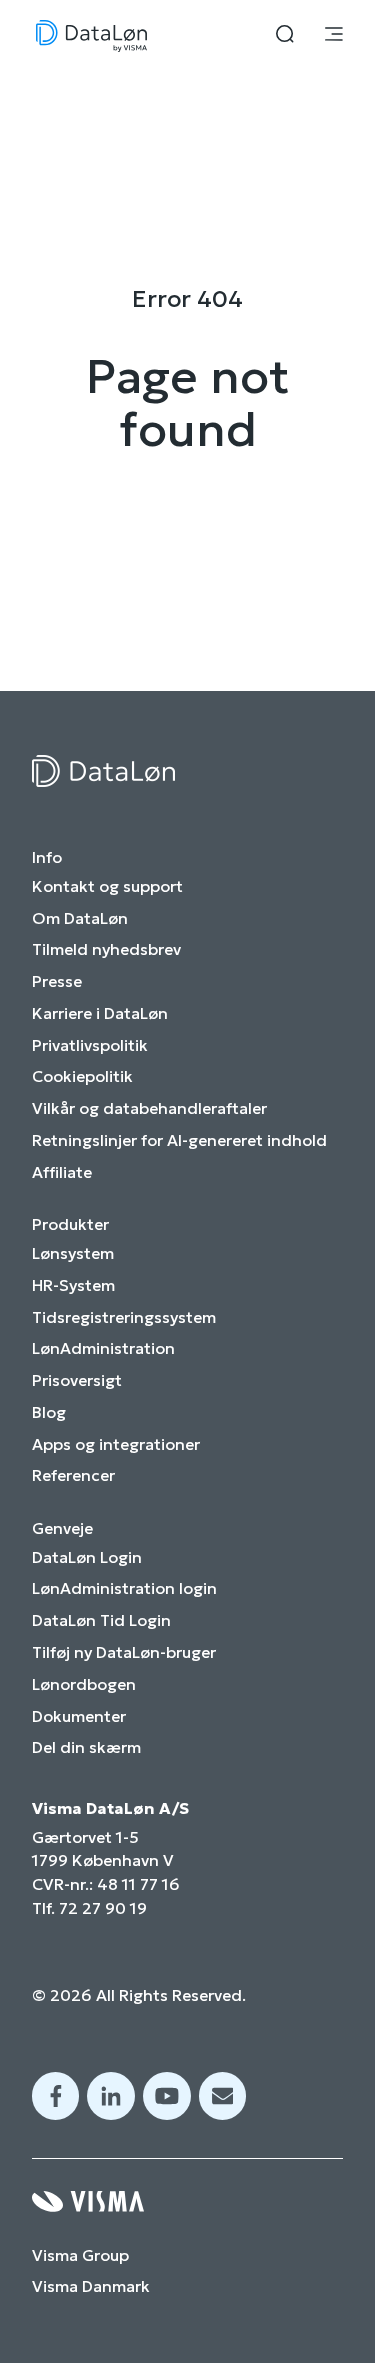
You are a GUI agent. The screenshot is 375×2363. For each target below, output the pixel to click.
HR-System (73, 1285)
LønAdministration (103, 1348)
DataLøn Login (87, 1557)
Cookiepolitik (82, 1076)
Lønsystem (73, 1253)
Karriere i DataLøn (100, 1013)
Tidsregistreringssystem (124, 1317)
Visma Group (80, 2255)
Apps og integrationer (116, 1444)
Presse (57, 981)
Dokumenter (79, 1716)
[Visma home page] (187, 2201)
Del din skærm (86, 1747)
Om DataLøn (80, 918)
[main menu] (334, 36)
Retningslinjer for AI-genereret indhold (179, 1140)
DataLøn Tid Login (101, 1620)
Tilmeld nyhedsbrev (106, 949)
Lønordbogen (84, 1684)
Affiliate (62, 1172)
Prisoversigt (77, 1380)
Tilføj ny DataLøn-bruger (124, 1652)
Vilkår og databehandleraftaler (149, 1108)
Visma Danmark (91, 2286)
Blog (49, 1412)
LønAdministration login (124, 1588)
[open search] (285, 36)
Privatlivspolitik (90, 1045)
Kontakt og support (107, 886)
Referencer (73, 1475)
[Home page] (91, 36)
